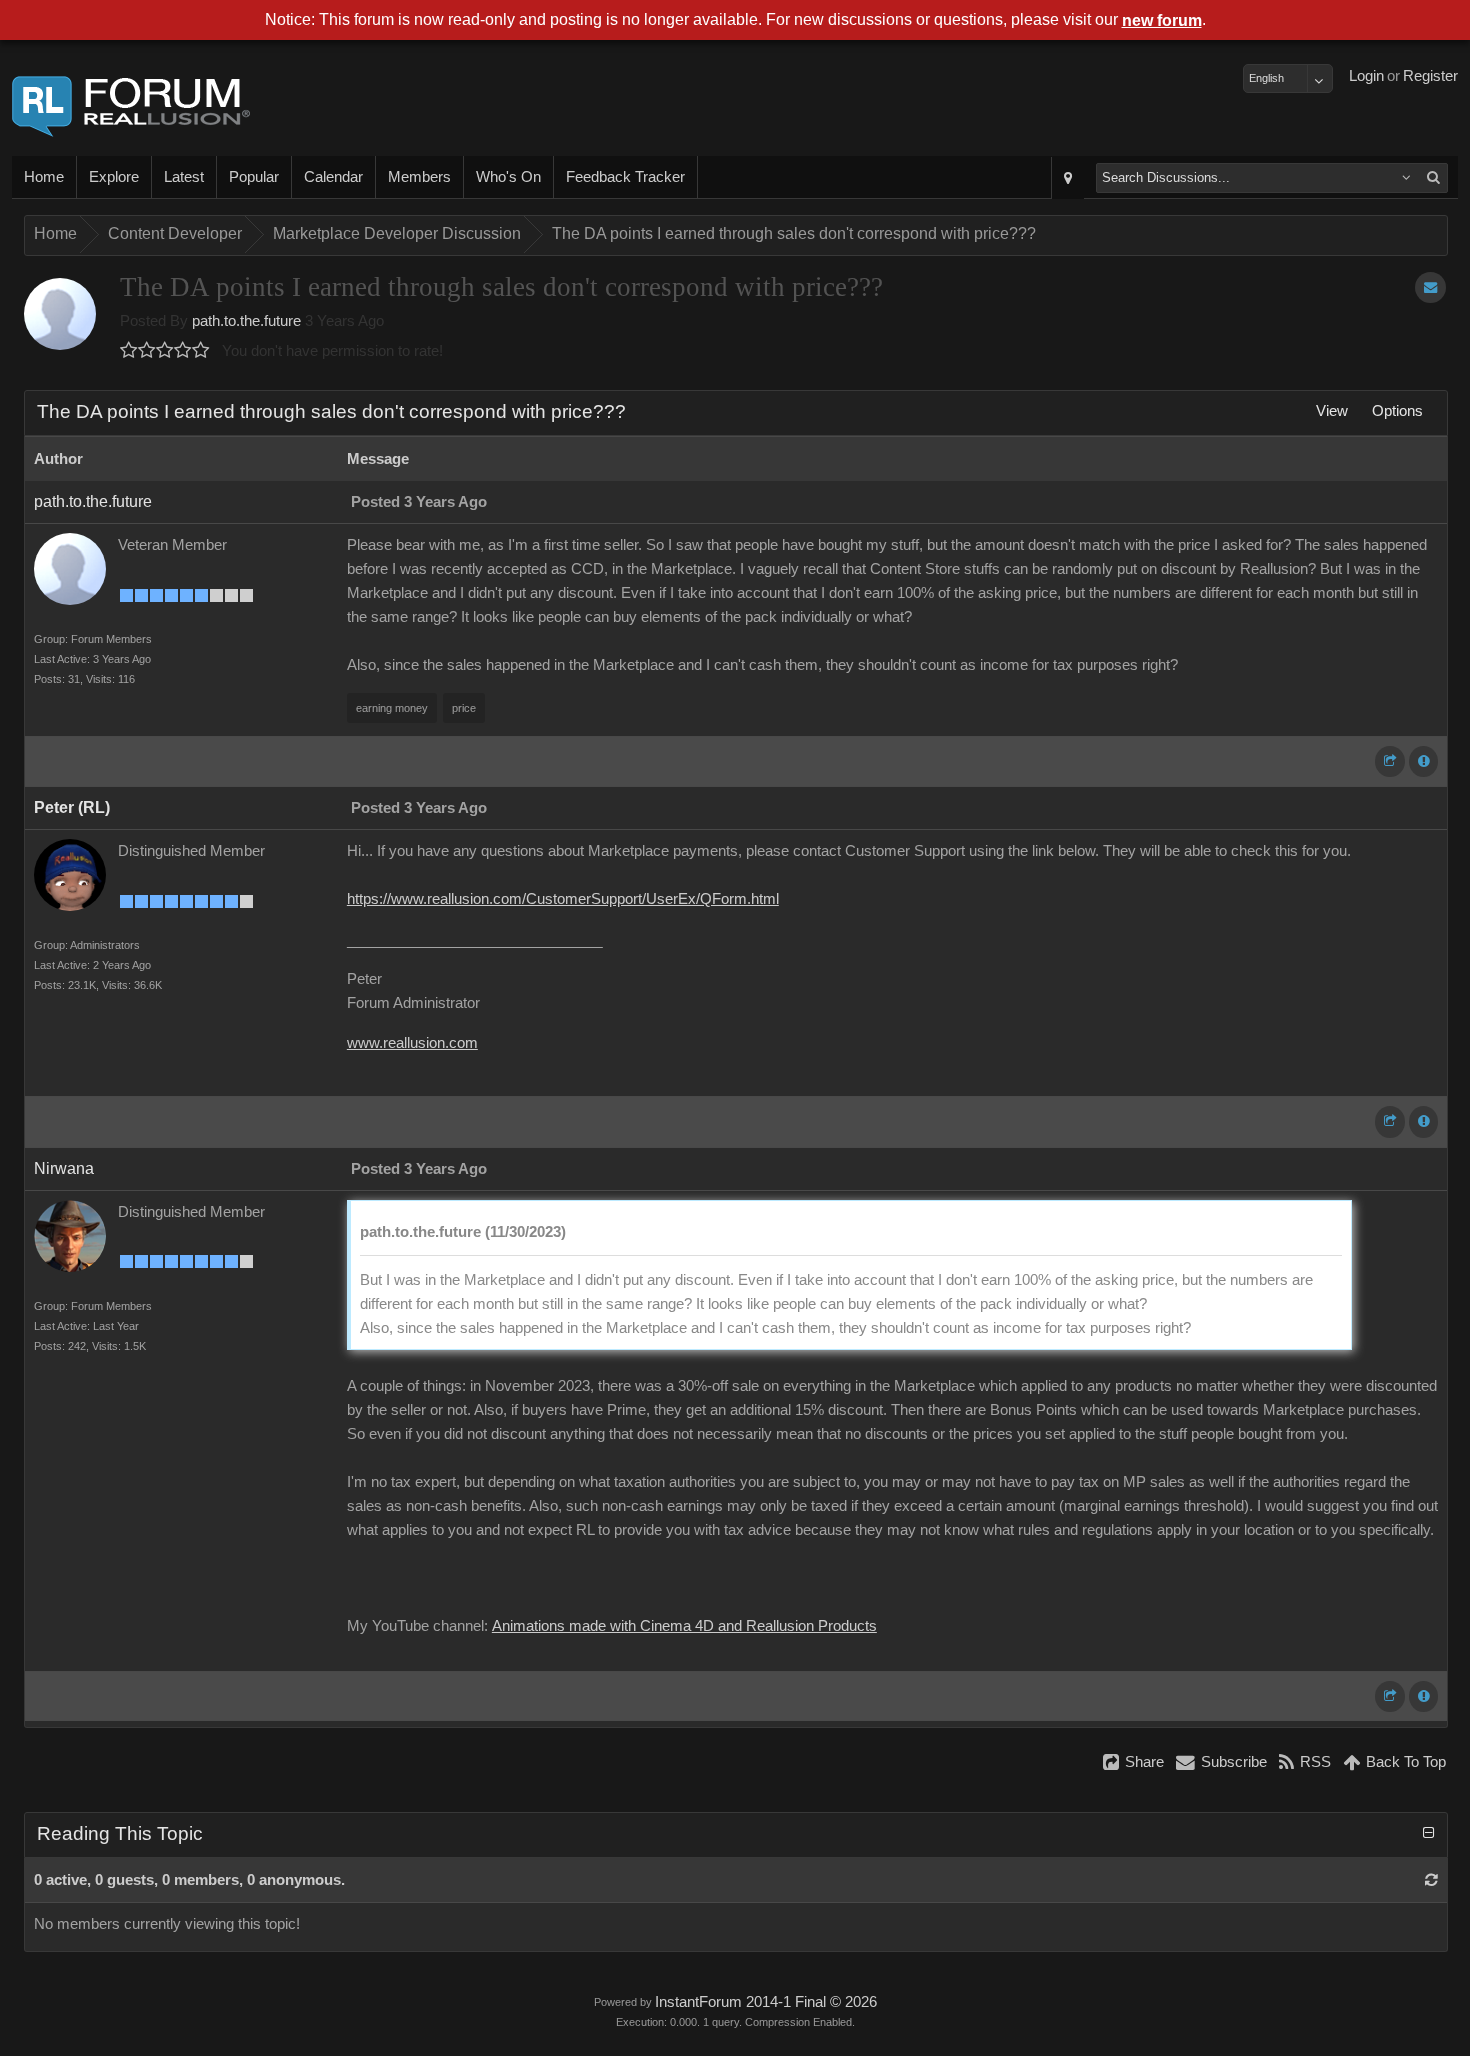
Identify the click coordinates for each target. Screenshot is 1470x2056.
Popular (254, 177)
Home (44, 177)
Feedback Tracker (625, 177)
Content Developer (175, 233)
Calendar (333, 177)
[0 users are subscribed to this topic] (1430, 287)
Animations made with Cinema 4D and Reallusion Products (684, 1626)
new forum (1162, 20)
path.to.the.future (246, 321)
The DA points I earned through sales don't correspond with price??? (794, 233)
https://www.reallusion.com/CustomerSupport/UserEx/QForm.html (563, 899)
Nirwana (64, 1168)
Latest (184, 177)
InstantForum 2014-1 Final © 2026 (766, 2002)
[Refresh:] (1431, 1880)
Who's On (508, 177)
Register (1430, 76)
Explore (114, 177)
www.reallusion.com (412, 1043)
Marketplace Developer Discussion (397, 233)
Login (1366, 76)
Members (419, 177)
